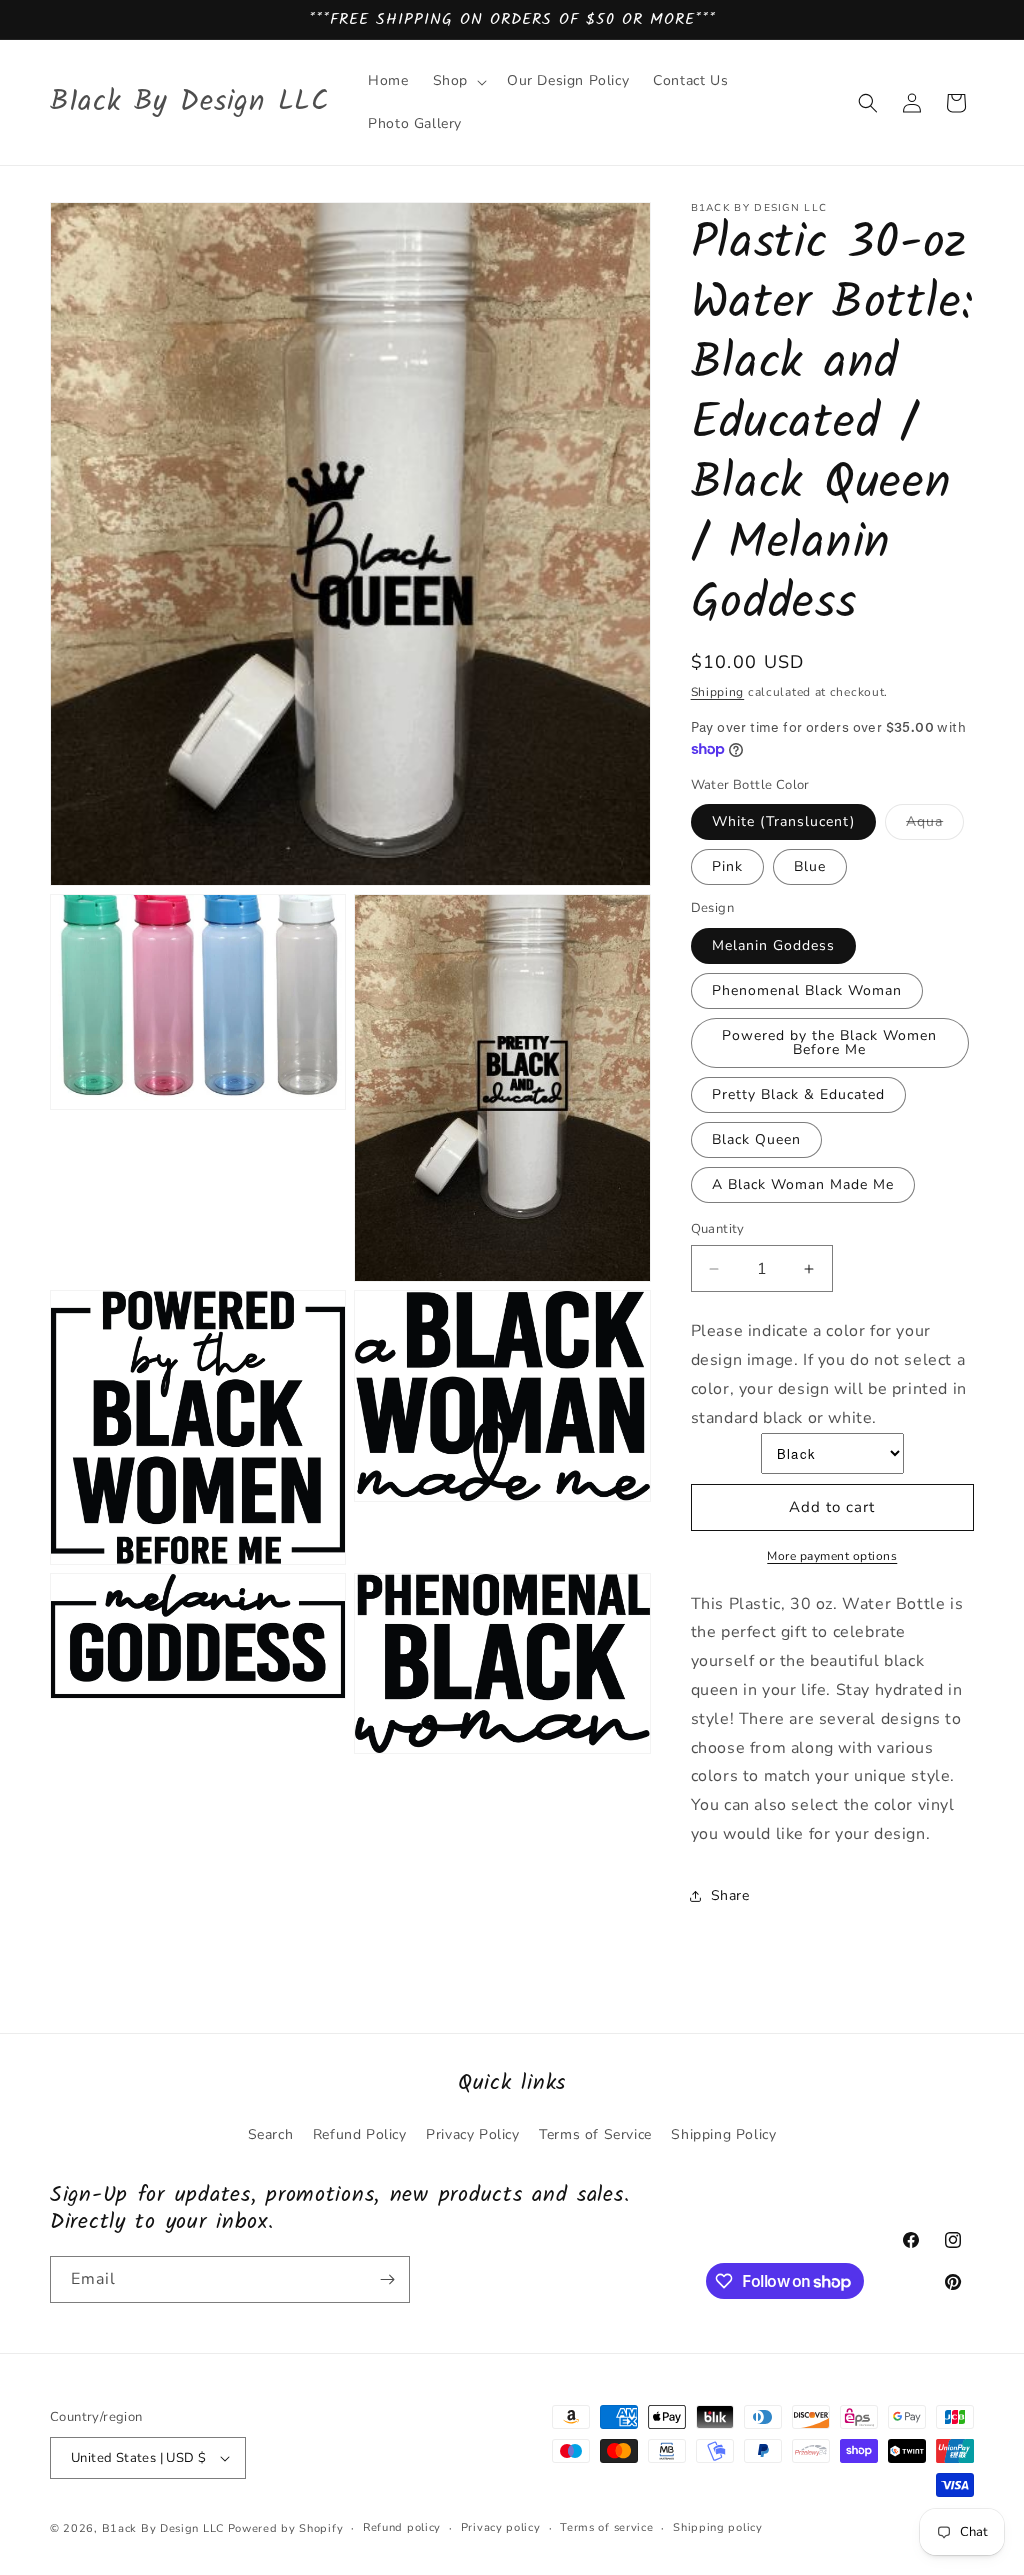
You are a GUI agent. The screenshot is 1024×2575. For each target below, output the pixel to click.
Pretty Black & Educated (798, 1094)
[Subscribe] (387, 2279)
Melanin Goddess (773, 945)
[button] (458, 81)
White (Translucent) (783, 821)
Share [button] (730, 1895)
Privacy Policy (472, 2134)
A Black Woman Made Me (803, 1184)
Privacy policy (501, 2527)
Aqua (935, 825)
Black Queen (756, 1139)
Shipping (718, 692)
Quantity (718, 1229)
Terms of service (606, 2527)
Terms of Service (595, 2134)
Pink (727, 866)
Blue (810, 866)
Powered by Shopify (286, 2528)
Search (271, 2134)
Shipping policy (718, 2527)
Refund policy (402, 2527)
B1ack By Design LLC (163, 2528)
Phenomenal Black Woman (807, 990)
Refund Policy (360, 2134)
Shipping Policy (723, 2134)
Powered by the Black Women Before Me (829, 1042)
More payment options (832, 1556)
